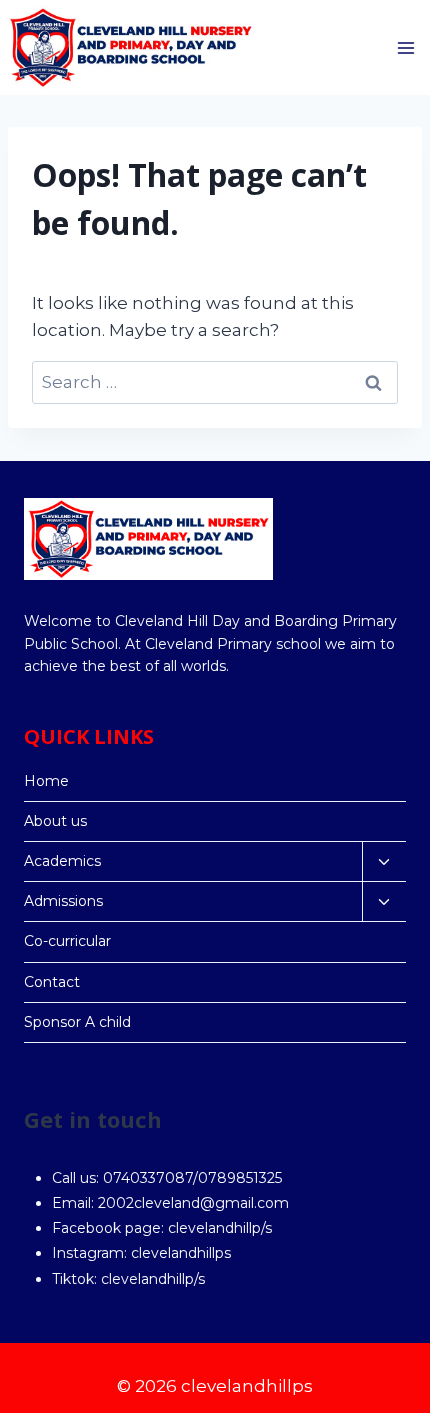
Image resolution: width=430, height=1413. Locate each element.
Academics (62, 861)
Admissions (63, 901)
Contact (52, 982)
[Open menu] (405, 47)
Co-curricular (67, 941)
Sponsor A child (77, 1022)
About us (55, 821)
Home (46, 781)
